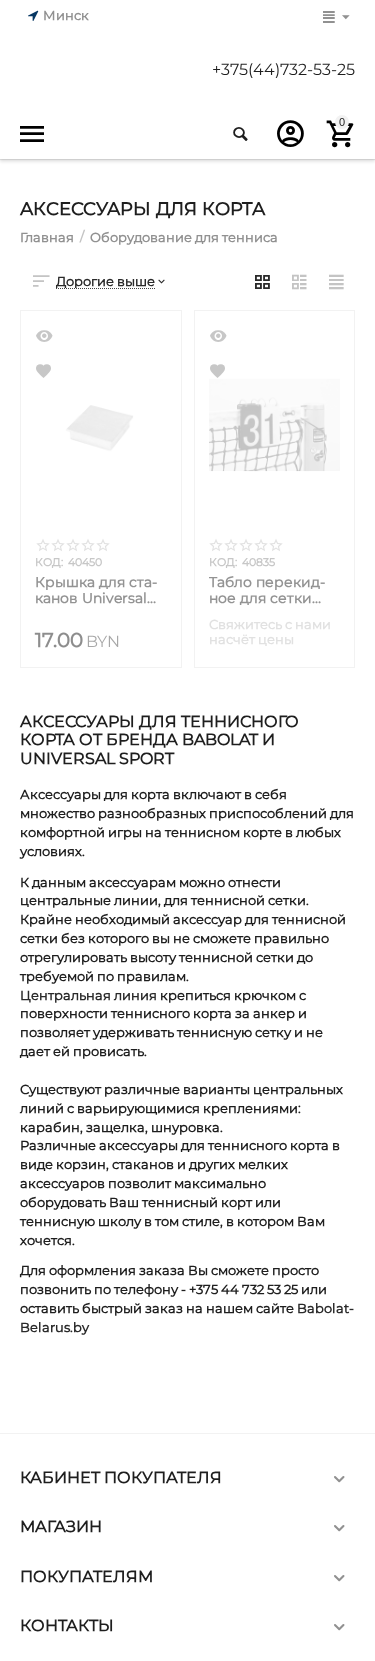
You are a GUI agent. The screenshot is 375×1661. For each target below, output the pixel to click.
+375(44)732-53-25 (283, 70)
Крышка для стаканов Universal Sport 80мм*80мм (99, 590)
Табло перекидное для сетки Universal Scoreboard (267, 590)
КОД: (49, 562)
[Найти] (240, 134)
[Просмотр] (46, 336)
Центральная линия (88, 995)
